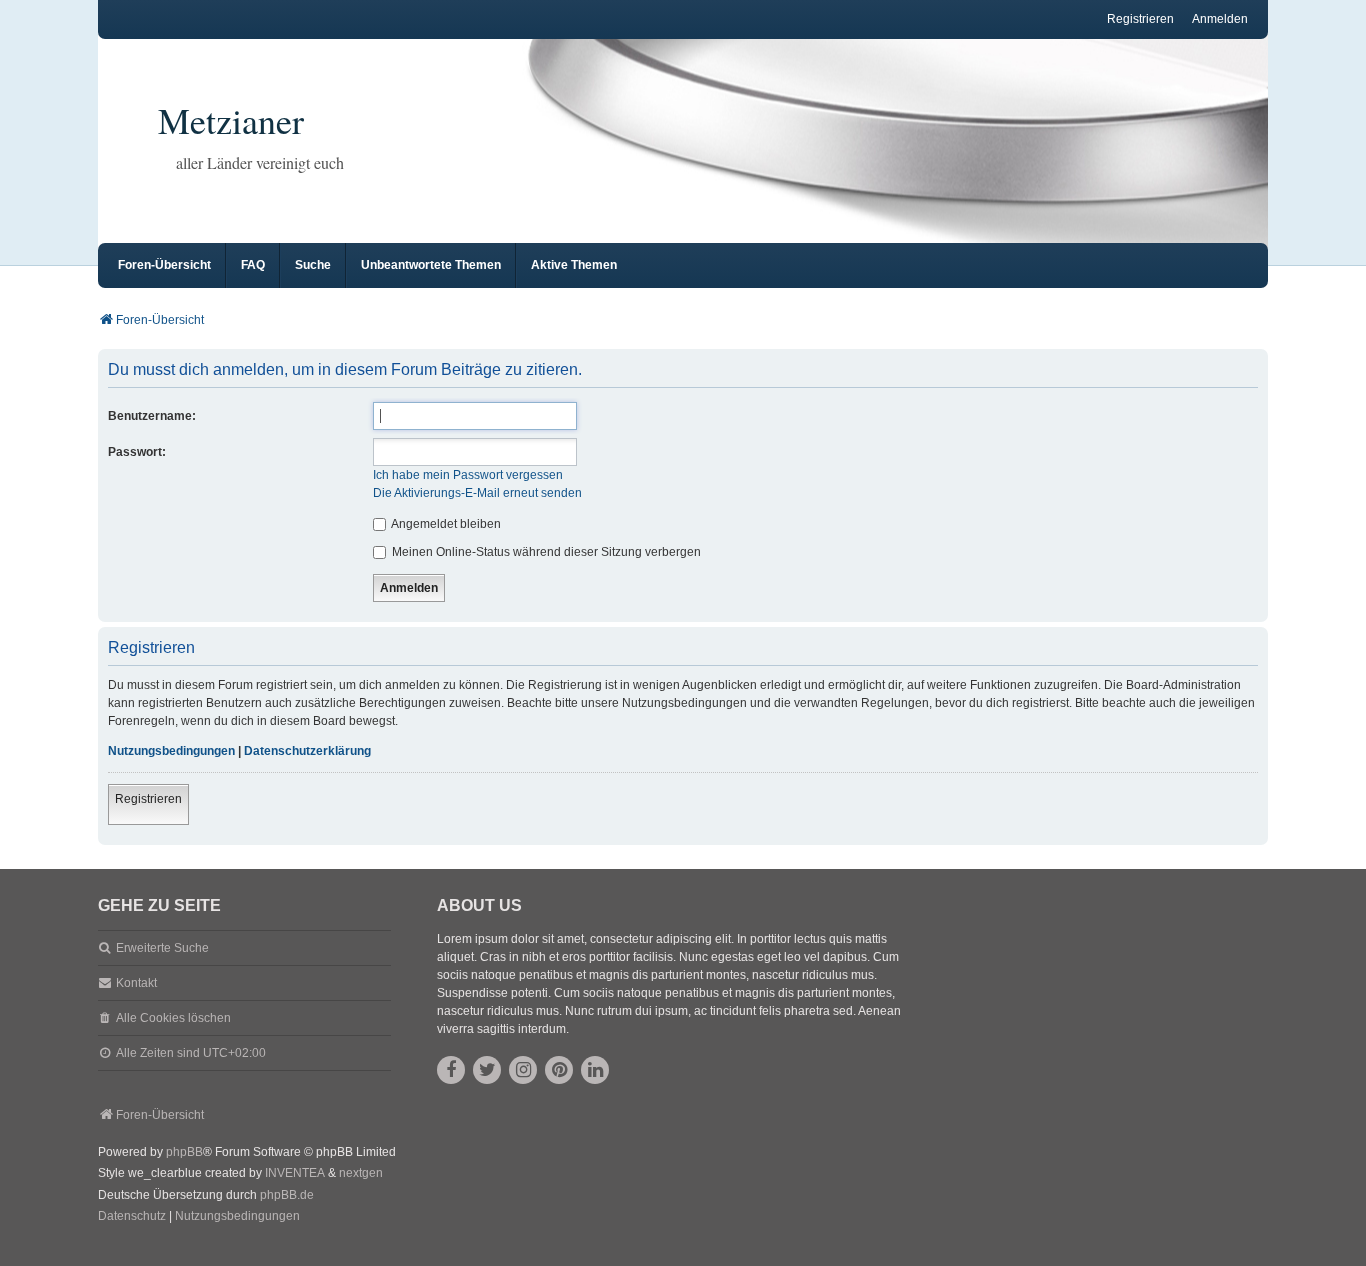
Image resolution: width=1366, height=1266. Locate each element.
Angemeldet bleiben (445, 524)
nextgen (361, 1173)
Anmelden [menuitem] (1220, 19)
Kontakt (136, 983)
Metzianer (231, 120)
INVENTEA (295, 1173)
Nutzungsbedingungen (171, 751)
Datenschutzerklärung (307, 751)
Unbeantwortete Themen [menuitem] (431, 265)
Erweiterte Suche (162, 948)
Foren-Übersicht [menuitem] (164, 265)
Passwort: (137, 452)
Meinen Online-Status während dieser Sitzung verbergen (545, 552)
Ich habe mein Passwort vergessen (468, 475)
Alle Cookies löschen (173, 1018)
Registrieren (148, 799)
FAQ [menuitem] (253, 265)
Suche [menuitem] (313, 265)
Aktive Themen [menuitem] (574, 265)
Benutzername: (152, 416)
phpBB (184, 1152)
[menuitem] (132, 1217)
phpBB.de (287, 1195)
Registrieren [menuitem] (1140, 19)
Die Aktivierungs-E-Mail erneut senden (477, 493)
